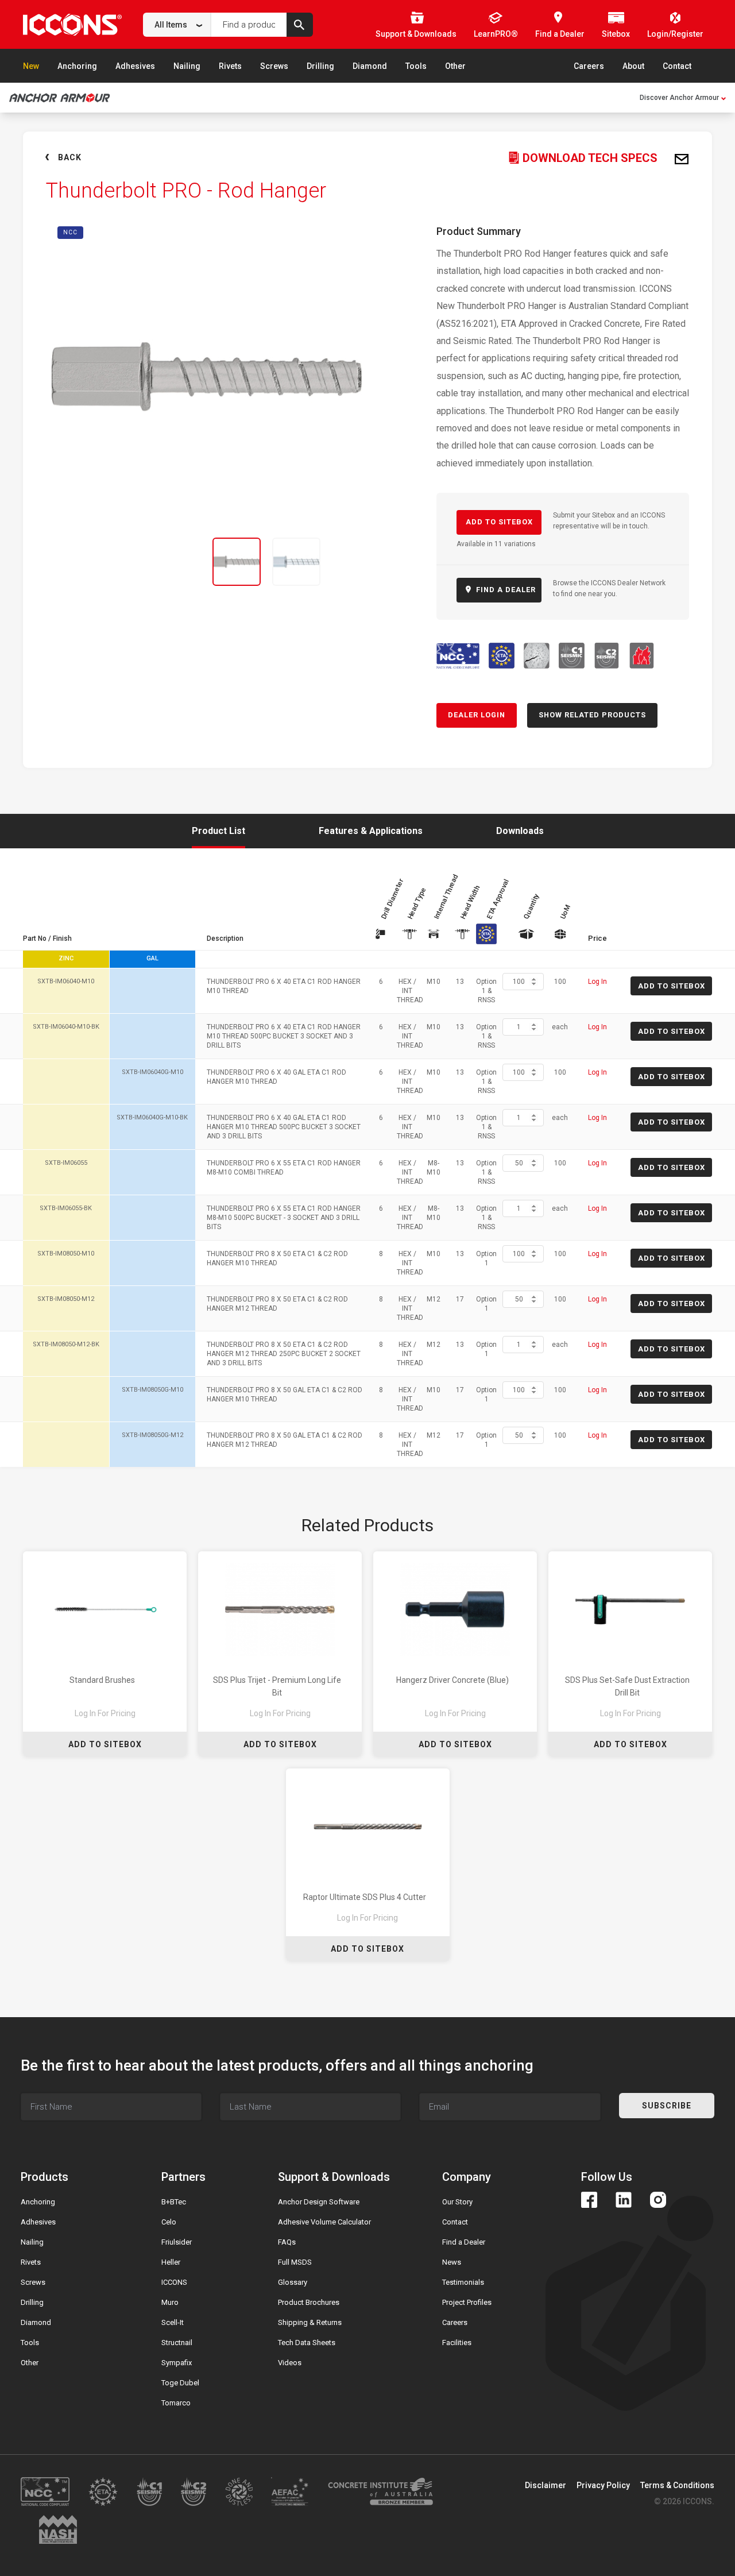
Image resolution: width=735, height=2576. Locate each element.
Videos (290, 2363)
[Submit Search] (300, 25)
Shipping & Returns (310, 2322)
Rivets (230, 66)
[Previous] (53, 562)
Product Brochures (309, 2302)
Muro (170, 2302)
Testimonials (463, 2282)
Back (70, 157)
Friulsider (177, 2242)
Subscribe (667, 2106)
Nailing (187, 66)
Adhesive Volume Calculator (324, 2222)
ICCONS (174, 2282)
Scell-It (173, 2322)
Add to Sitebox (499, 522)
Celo (169, 2222)
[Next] (361, 562)
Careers (589, 66)
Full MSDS (295, 2262)
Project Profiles (467, 2302)
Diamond (370, 66)
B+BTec (174, 2202)
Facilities (457, 2343)
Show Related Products (592, 715)
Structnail (177, 2343)
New (31, 66)
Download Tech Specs (589, 158)
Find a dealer (505, 590)
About (633, 66)
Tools (416, 66)
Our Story (457, 2202)
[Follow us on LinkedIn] (624, 2200)
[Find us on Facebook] (589, 2200)
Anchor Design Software (319, 2202)
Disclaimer (546, 2485)
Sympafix (177, 2363)
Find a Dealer (464, 2242)
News (452, 2262)
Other (455, 66)
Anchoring (77, 66)
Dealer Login (477, 715)
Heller (171, 2262)
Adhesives (135, 66)
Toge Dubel (180, 2383)
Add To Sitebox (105, 1744)
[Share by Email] (682, 160)
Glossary (293, 2282)
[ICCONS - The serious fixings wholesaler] (72, 24)
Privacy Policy (603, 2485)
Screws (274, 66)
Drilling (320, 66)
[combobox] (177, 25)
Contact (677, 66)
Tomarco (176, 2403)
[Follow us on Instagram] (658, 2200)
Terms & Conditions (677, 2485)
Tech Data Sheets (307, 2343)
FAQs (287, 2242)
